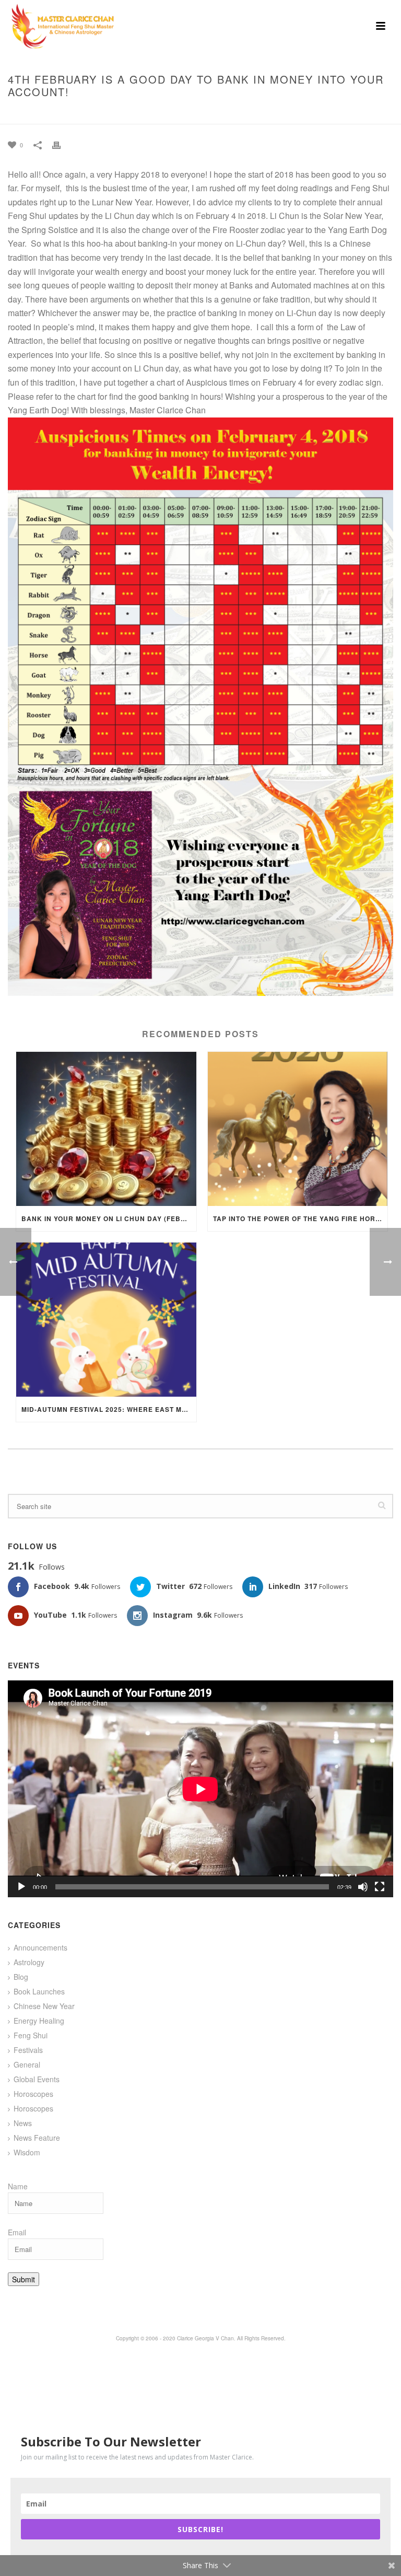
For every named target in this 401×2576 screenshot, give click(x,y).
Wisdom (27, 2152)
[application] (200, 1789)
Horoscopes (33, 2094)
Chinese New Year (44, 2006)
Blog (21, 1977)
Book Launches (39, 1991)
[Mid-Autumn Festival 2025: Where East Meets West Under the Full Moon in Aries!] (106, 1320)
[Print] (62, 144)
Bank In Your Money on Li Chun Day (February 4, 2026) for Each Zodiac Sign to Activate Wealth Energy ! (109, 1219)
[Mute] (363, 1887)
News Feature (37, 2138)
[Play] (21, 1887)
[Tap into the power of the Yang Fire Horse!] (298, 1129)
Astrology (29, 1962)
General (27, 2064)
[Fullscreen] (380, 1887)
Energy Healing (39, 2021)
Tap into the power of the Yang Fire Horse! (300, 1219)
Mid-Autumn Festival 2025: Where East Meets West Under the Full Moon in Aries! (109, 1409)
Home (141, 114)
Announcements (40, 1947)
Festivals (28, 2050)
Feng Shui (31, 2035)
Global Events (37, 2079)
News (23, 2123)
